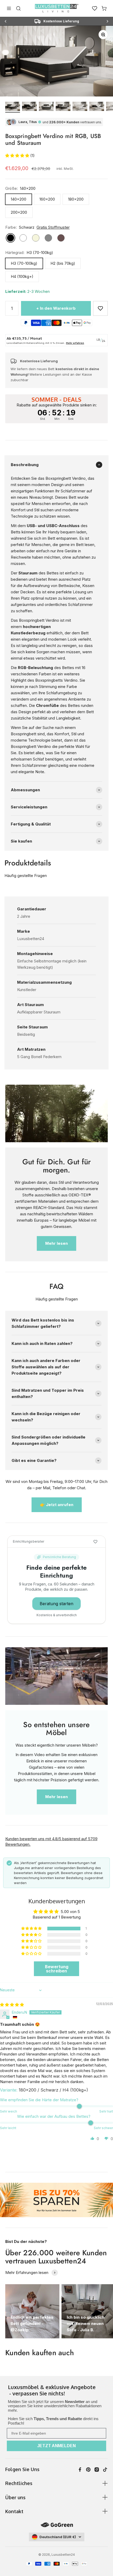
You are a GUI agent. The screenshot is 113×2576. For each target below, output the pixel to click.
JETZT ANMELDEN (56, 2446)
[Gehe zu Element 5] (80, 107)
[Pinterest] (88, 2470)
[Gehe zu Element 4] (63, 107)
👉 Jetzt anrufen (57, 1505)
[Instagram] (97, 2470)
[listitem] (56, 2391)
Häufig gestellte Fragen (26, 876)
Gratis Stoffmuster (53, 227)
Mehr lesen (56, 1243)
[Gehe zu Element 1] (13, 107)
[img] (12, 2005)
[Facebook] (80, 2470)
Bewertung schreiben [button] (57, 1969)
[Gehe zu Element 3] (46, 107)
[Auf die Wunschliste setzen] (100, 308)
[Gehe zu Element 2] (29, 107)
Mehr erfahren (75, 343)
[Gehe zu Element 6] (97, 107)
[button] (18, 155)
